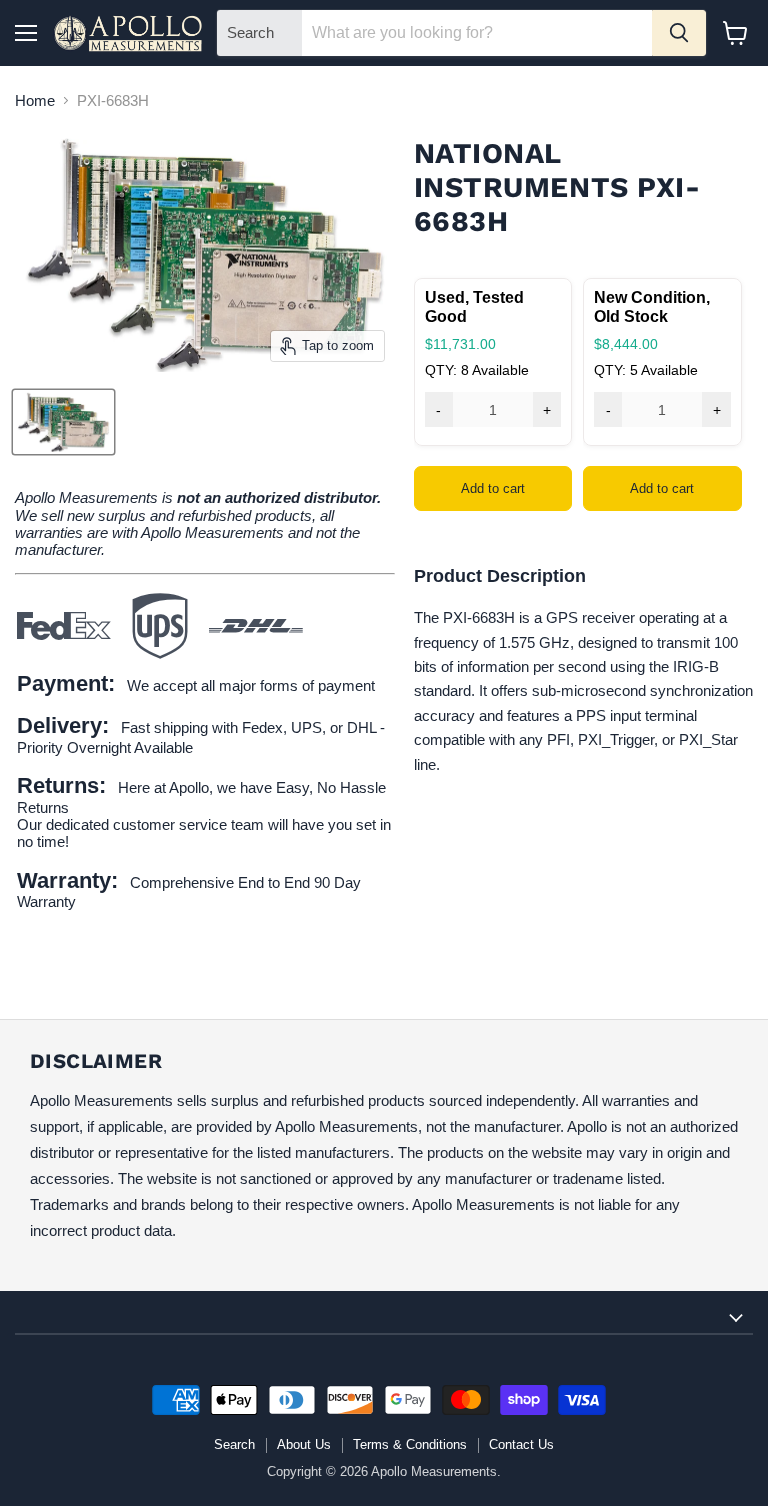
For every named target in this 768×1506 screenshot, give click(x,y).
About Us (304, 1444)
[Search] (679, 33)
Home (35, 100)
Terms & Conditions (410, 1444)
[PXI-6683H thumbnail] (63, 422)
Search (234, 1444)
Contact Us (521, 1444)
